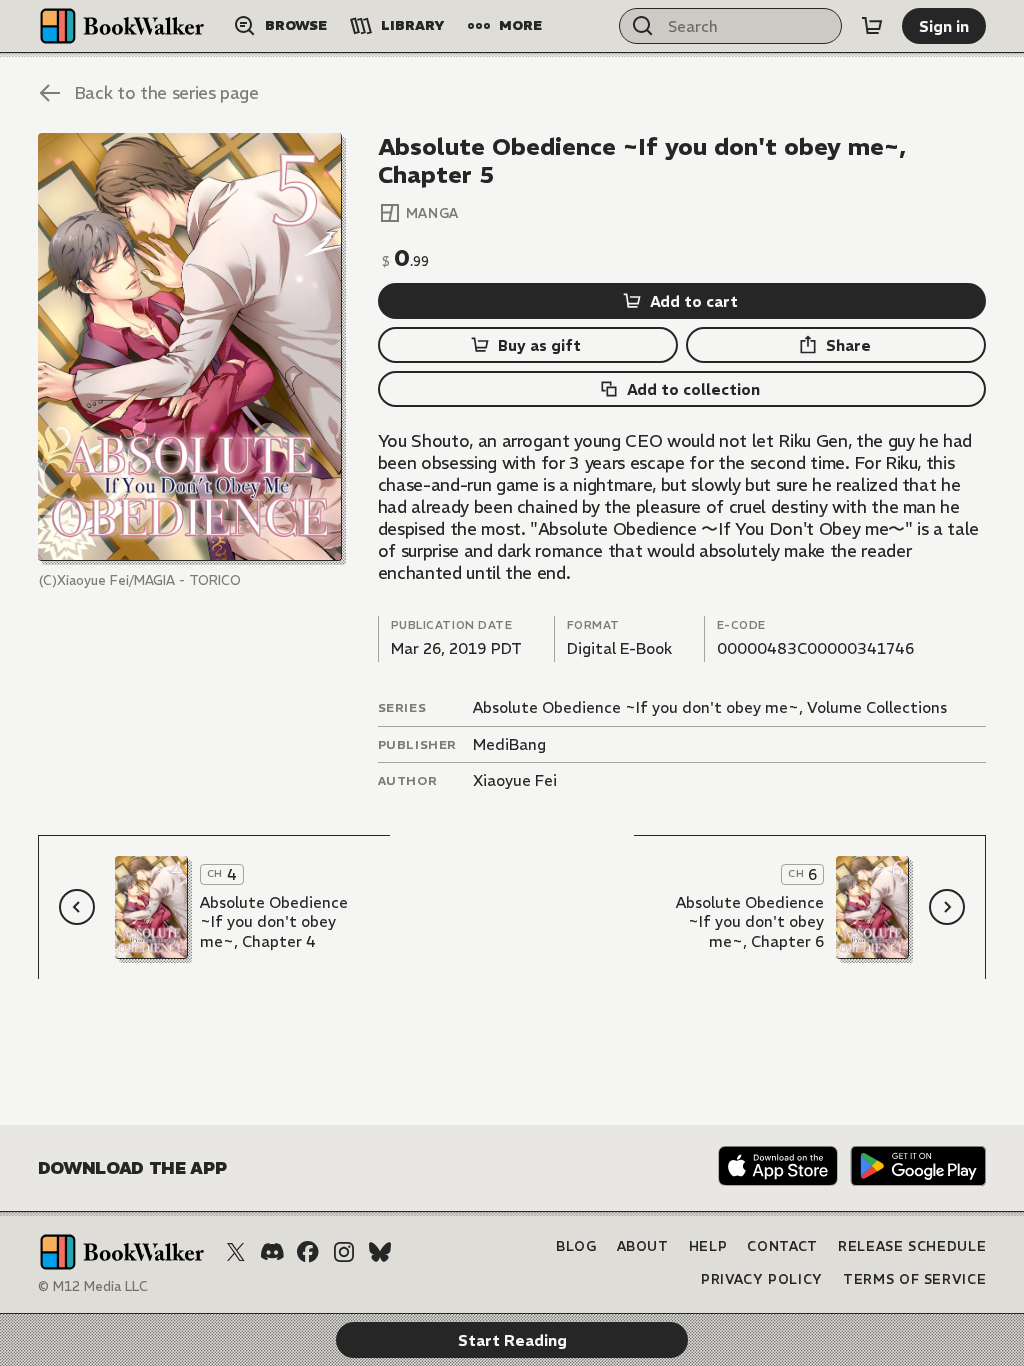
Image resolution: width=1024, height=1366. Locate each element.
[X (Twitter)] (236, 1252)
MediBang (509, 744)
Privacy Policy (762, 1279)
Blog (576, 1246)
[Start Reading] (190, 347)
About (643, 1246)
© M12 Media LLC (93, 1286)
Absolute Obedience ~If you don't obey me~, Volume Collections (710, 707)
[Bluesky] (380, 1252)
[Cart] (872, 26)
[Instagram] (344, 1252)
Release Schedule (912, 1246)
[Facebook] (308, 1252)
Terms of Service (914, 1279)
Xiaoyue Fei (515, 780)
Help (708, 1246)
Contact (782, 1246)
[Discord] (272, 1252)
